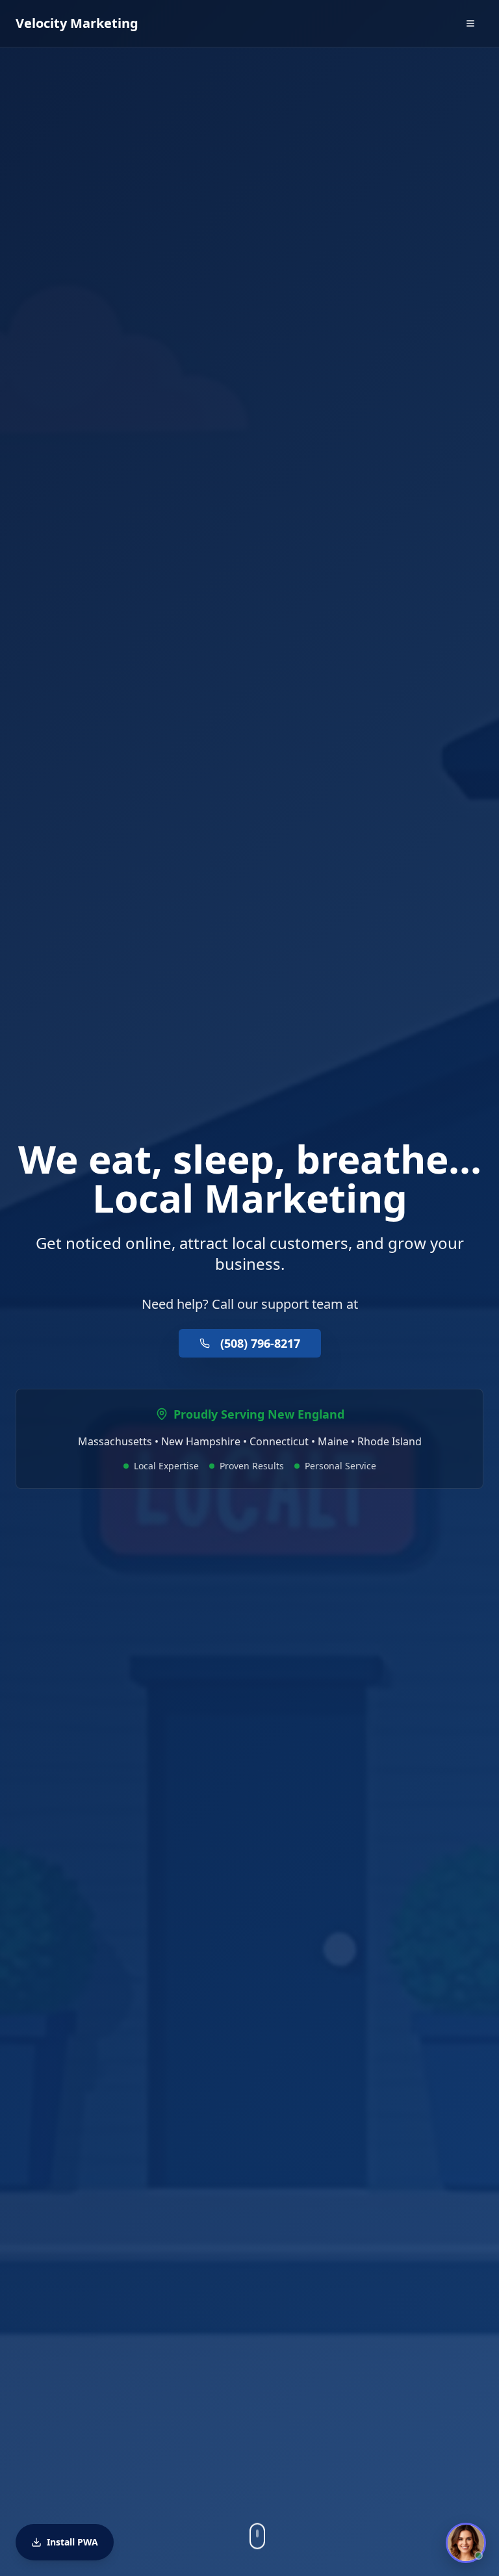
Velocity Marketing (77, 23)
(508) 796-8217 (260, 1343)
